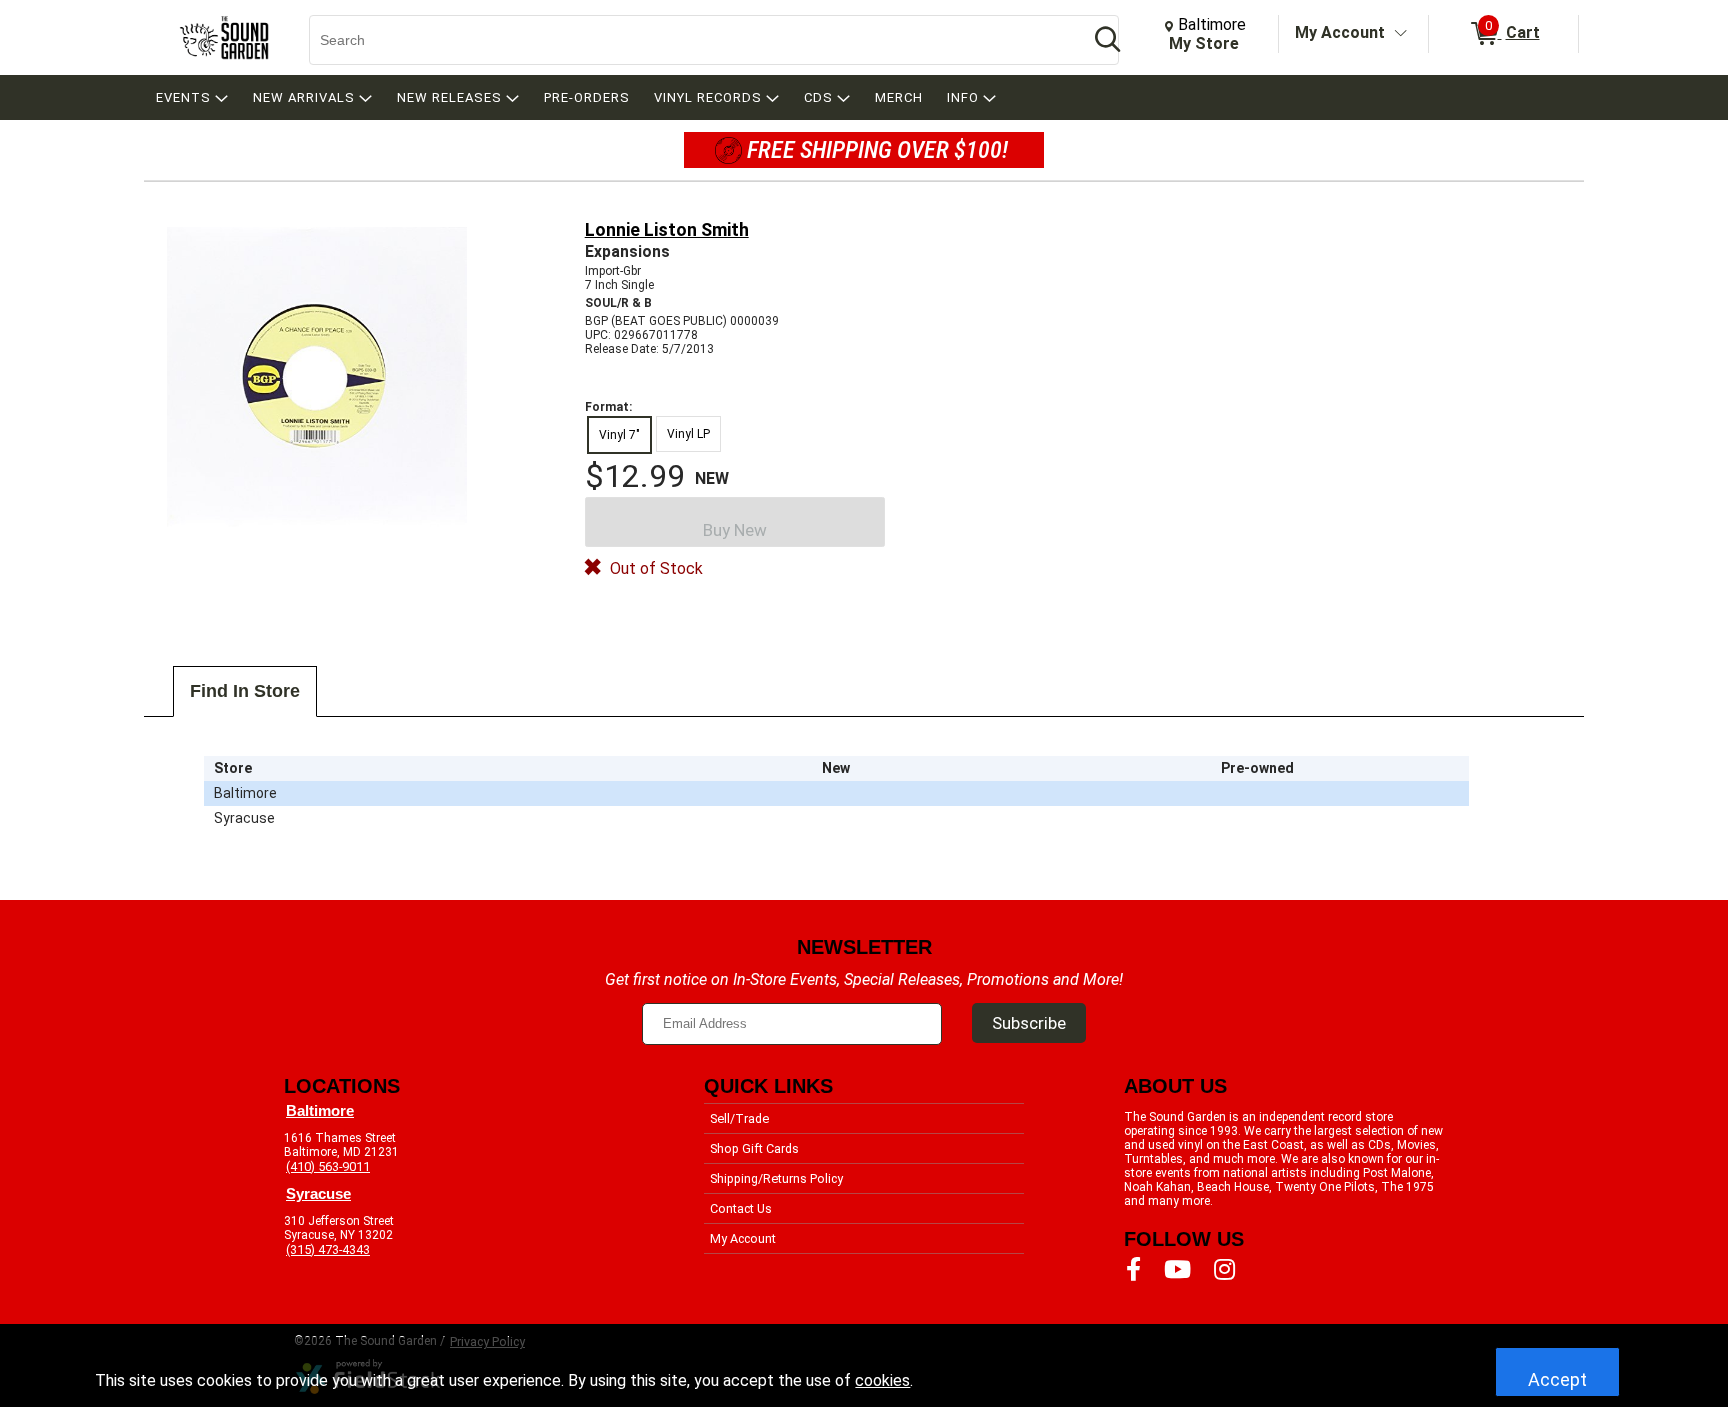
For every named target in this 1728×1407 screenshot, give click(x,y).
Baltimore (320, 1111)
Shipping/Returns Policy (776, 1178)
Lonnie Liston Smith (667, 229)
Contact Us (741, 1208)
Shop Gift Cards (754, 1148)
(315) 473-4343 (328, 1249)
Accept (1557, 1379)
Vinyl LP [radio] (688, 434)
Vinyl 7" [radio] (619, 435)
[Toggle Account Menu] (1401, 34)
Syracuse (318, 1194)
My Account (1340, 32)
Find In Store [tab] (245, 691)
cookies (882, 1380)
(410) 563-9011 (328, 1166)
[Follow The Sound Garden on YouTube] (1177, 1270)
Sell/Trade (739, 1118)
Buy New (735, 530)
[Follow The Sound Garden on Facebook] (1133, 1270)
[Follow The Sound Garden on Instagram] (1224, 1270)
